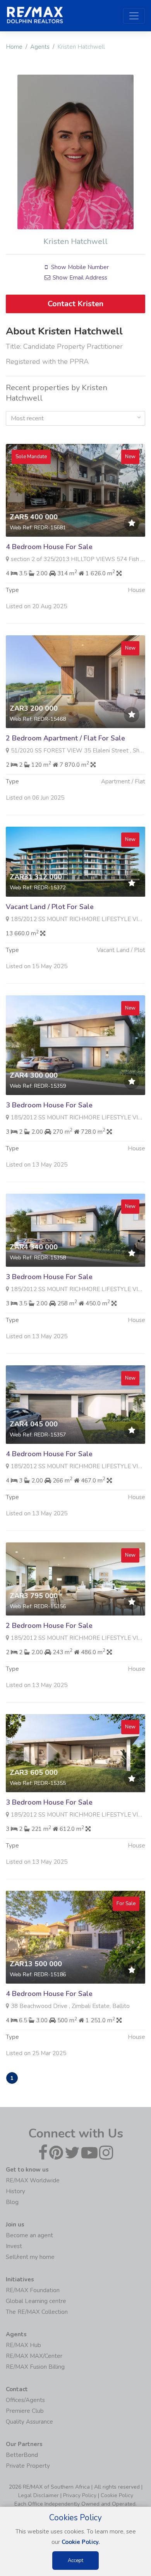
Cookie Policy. (81, 2542)
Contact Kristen (75, 304)
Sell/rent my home (30, 2257)
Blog (12, 2202)
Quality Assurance (29, 2422)
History (15, 2191)
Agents (40, 47)
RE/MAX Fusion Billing (35, 2367)
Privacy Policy (80, 2495)
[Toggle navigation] (134, 16)
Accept (75, 2561)
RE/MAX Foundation (33, 2290)
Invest (14, 2246)
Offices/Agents (25, 2400)
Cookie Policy (117, 2495)
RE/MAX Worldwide (33, 2180)
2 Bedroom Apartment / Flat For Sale (65, 738)
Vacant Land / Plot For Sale (50, 907)
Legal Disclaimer (39, 2495)
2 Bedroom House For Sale (49, 1626)
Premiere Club (25, 2411)
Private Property (28, 2466)
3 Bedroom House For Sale (49, 1105)
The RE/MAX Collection (37, 2312)
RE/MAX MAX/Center (34, 2356)
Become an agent (29, 2235)
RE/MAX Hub (23, 2345)
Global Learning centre (36, 2301)
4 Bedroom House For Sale (49, 547)
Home (14, 47)
